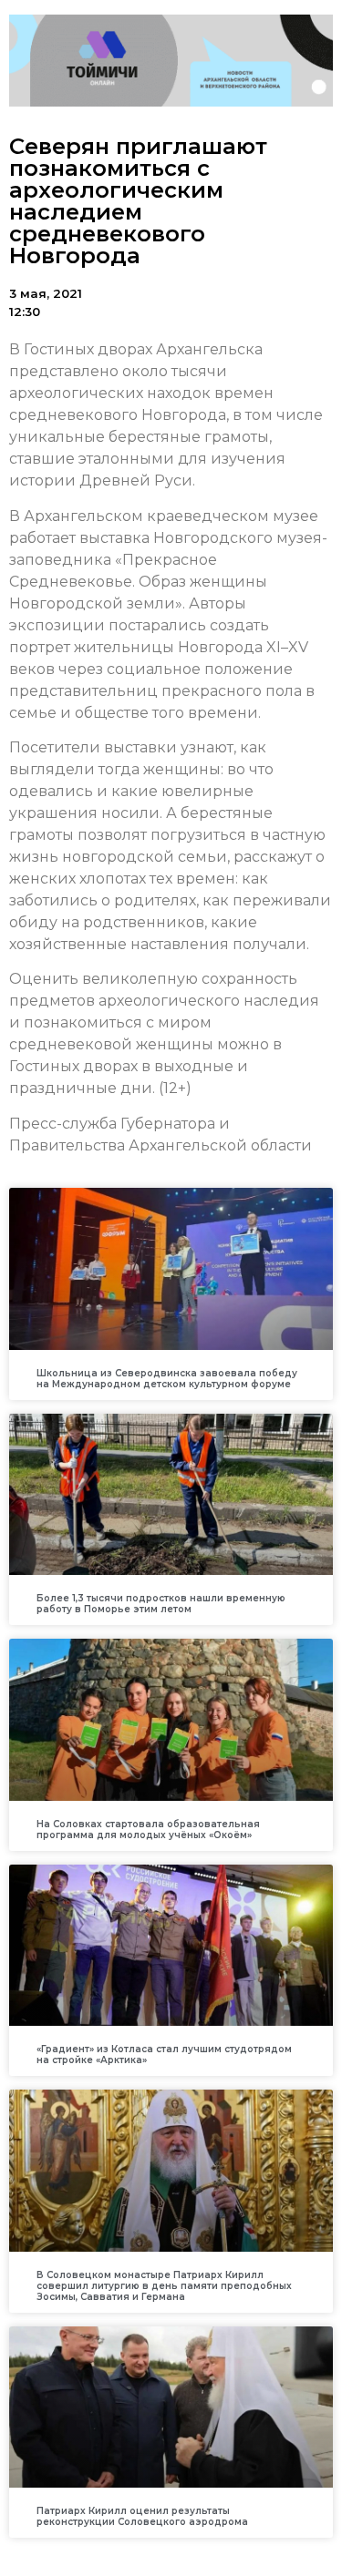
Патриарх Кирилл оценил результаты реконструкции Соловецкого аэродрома (142, 2516)
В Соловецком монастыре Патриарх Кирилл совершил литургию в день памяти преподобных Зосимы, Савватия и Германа (164, 2286)
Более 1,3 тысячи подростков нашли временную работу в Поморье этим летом (161, 1604)
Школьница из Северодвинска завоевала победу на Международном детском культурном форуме (167, 1379)
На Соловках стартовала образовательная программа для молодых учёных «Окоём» (148, 1830)
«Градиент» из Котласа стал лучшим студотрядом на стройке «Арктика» (164, 2055)
